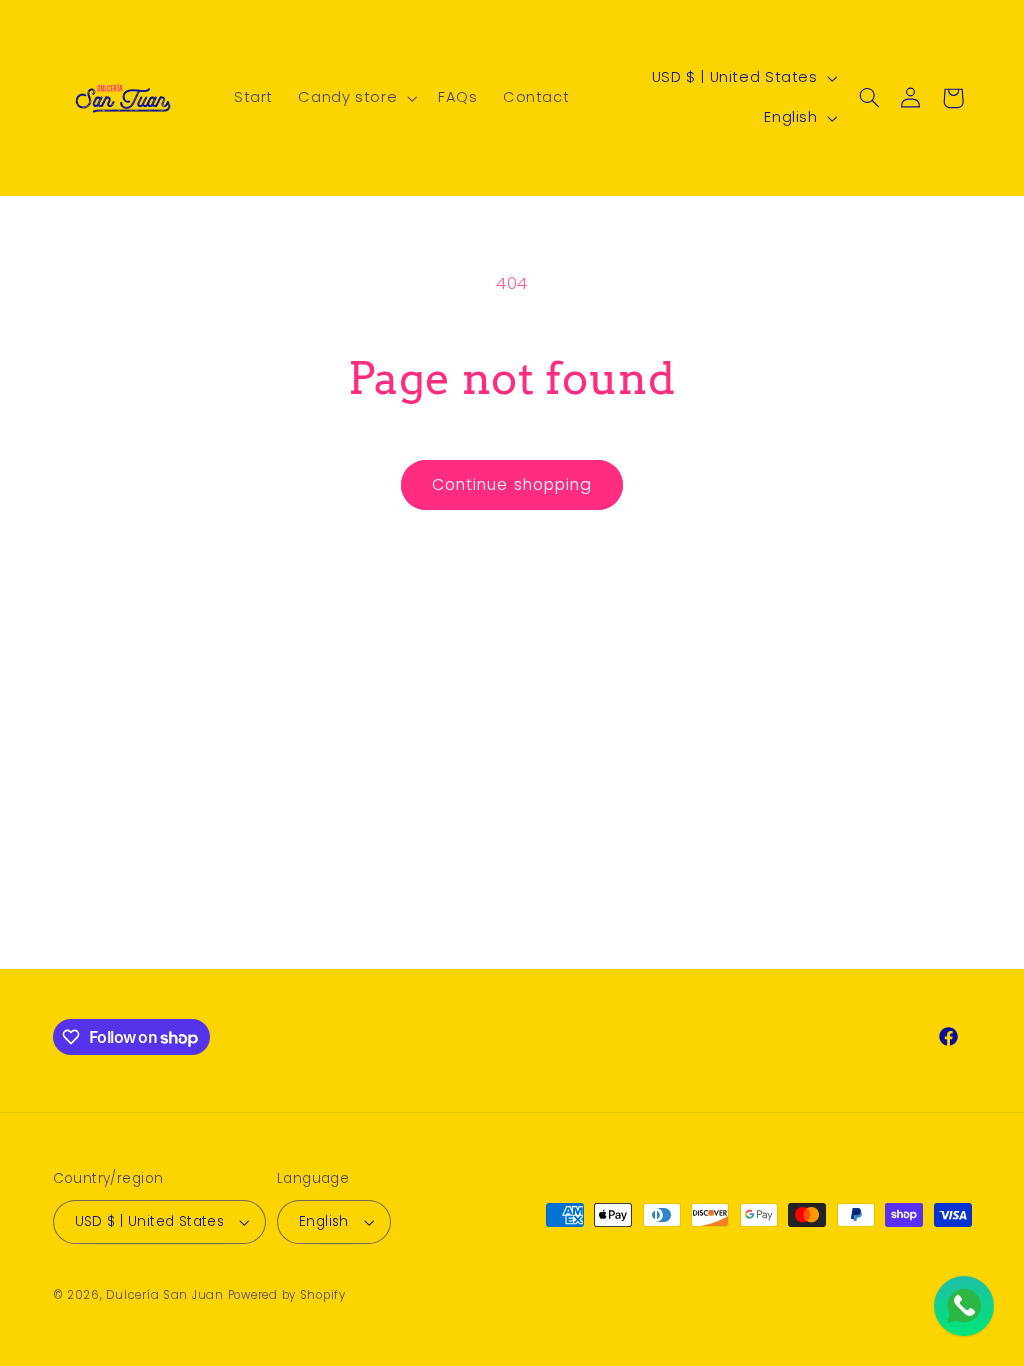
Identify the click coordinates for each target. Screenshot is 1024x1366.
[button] (356, 98)
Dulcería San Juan (165, 1295)
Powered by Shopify (287, 1295)
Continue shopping (512, 484)
